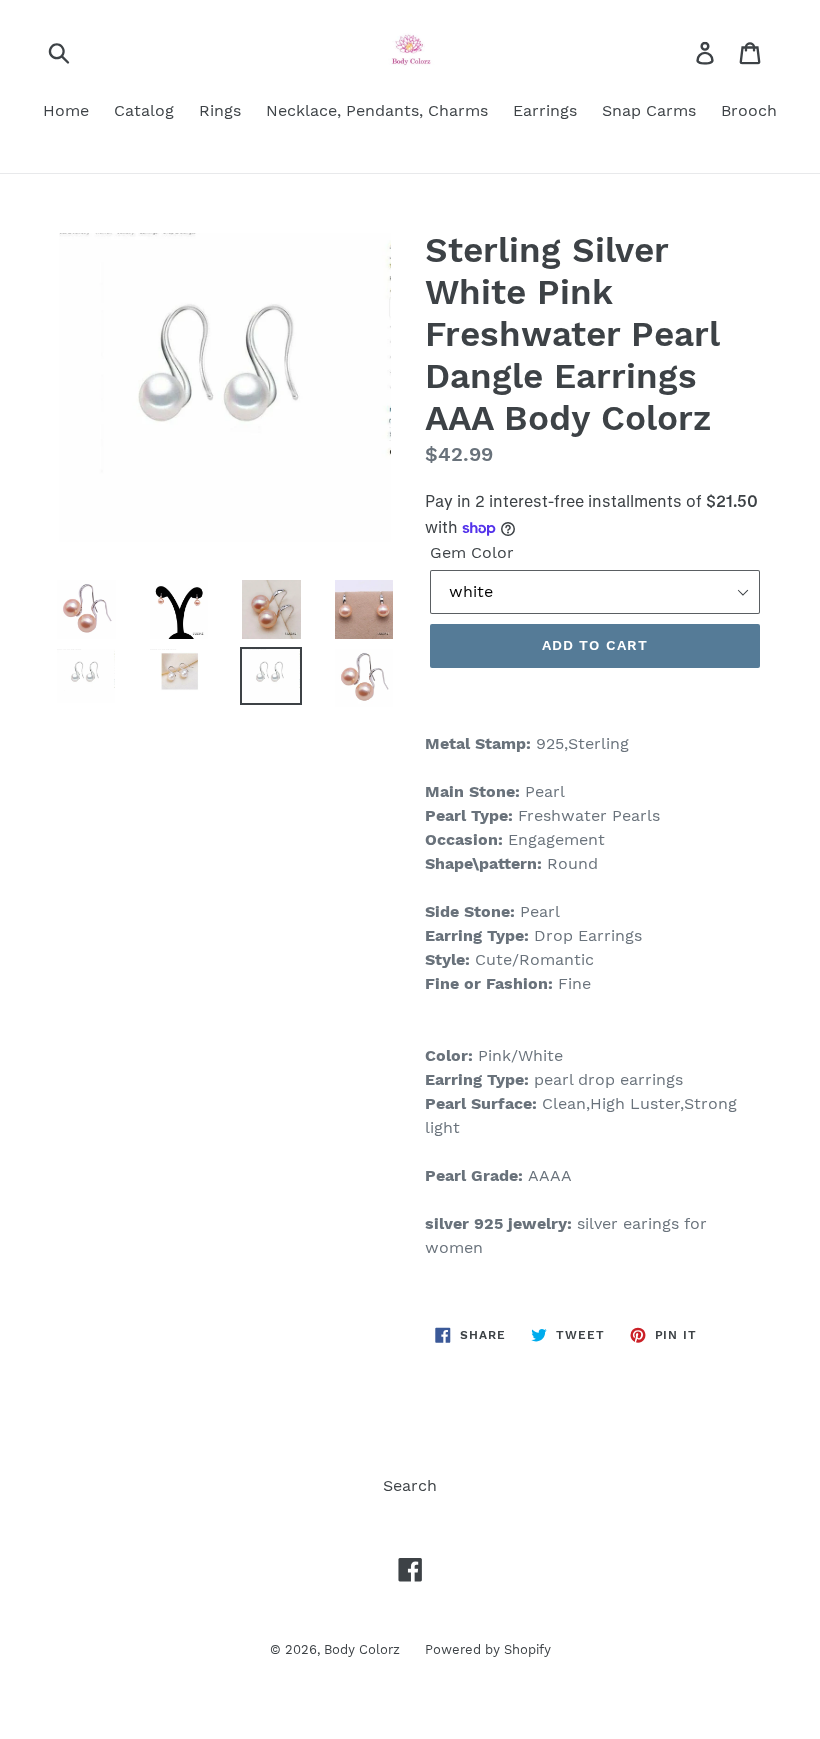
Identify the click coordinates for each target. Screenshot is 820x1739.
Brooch (749, 110)
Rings (220, 110)
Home (66, 110)
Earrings (545, 110)
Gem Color (472, 552)
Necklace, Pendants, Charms (377, 110)
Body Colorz (362, 1649)
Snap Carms (649, 110)
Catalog (144, 110)
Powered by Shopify (488, 1649)
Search (410, 1485)
